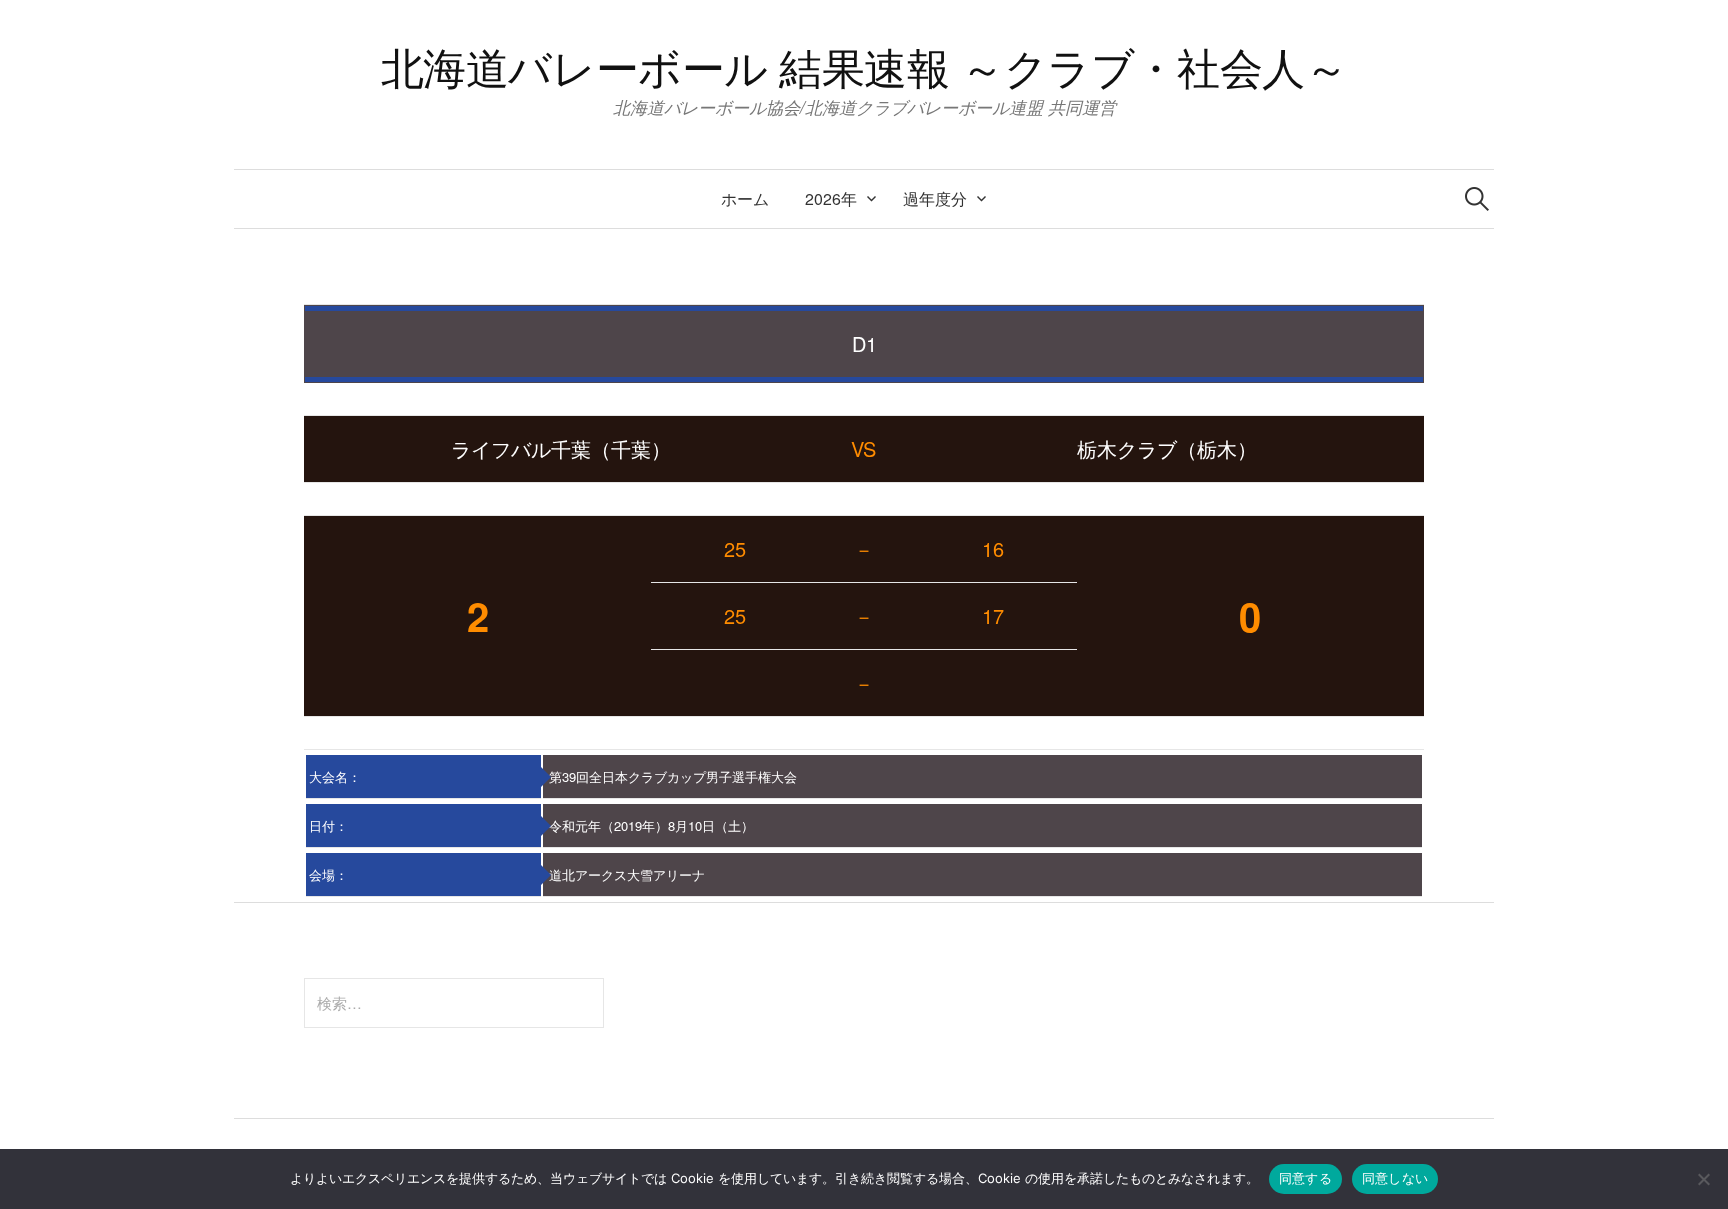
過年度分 (935, 198)
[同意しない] (1703, 1179)
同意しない (1395, 1178)
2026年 (831, 198)
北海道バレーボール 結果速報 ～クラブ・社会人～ (864, 65)
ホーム (745, 198)
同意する (1305, 1178)
